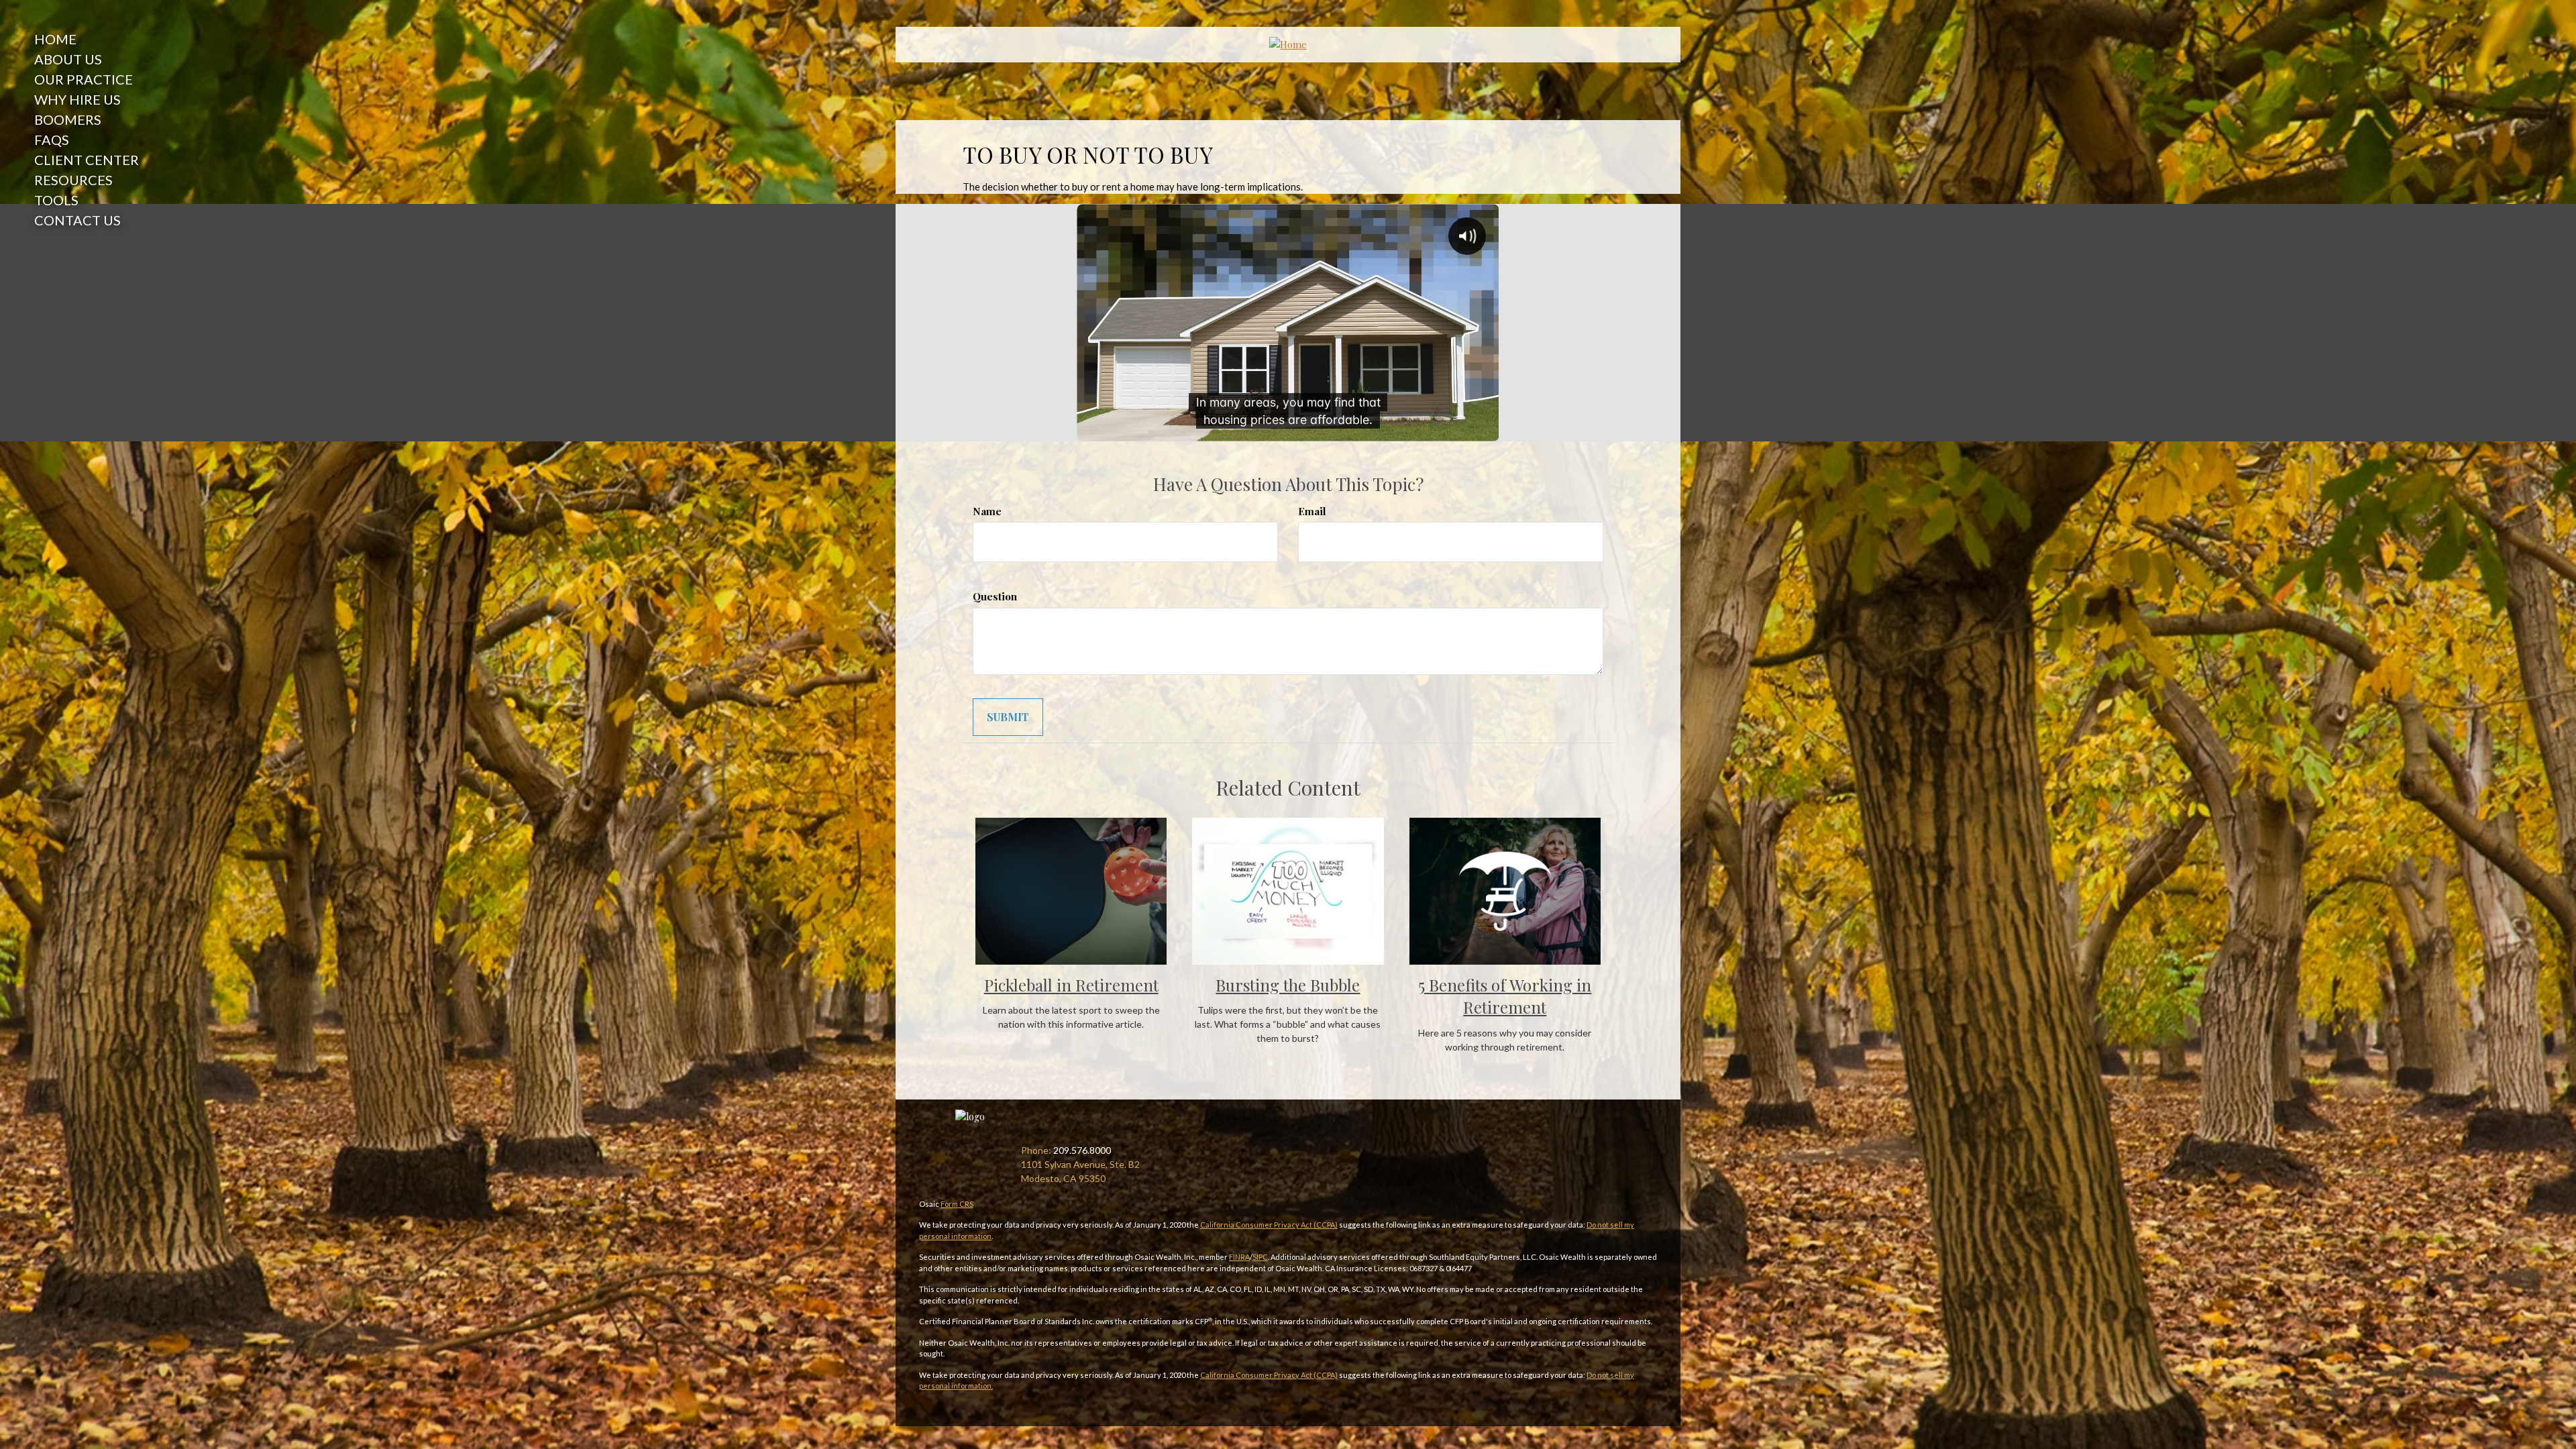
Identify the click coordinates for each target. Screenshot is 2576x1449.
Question (995, 596)
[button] (83, 59)
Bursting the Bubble (1288, 985)
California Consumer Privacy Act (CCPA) (1269, 1225)
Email (1312, 511)
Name (987, 511)
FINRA (1239, 1257)
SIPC (1260, 1257)
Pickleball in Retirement (1071, 985)
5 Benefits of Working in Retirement (1505, 996)
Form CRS (957, 1204)
